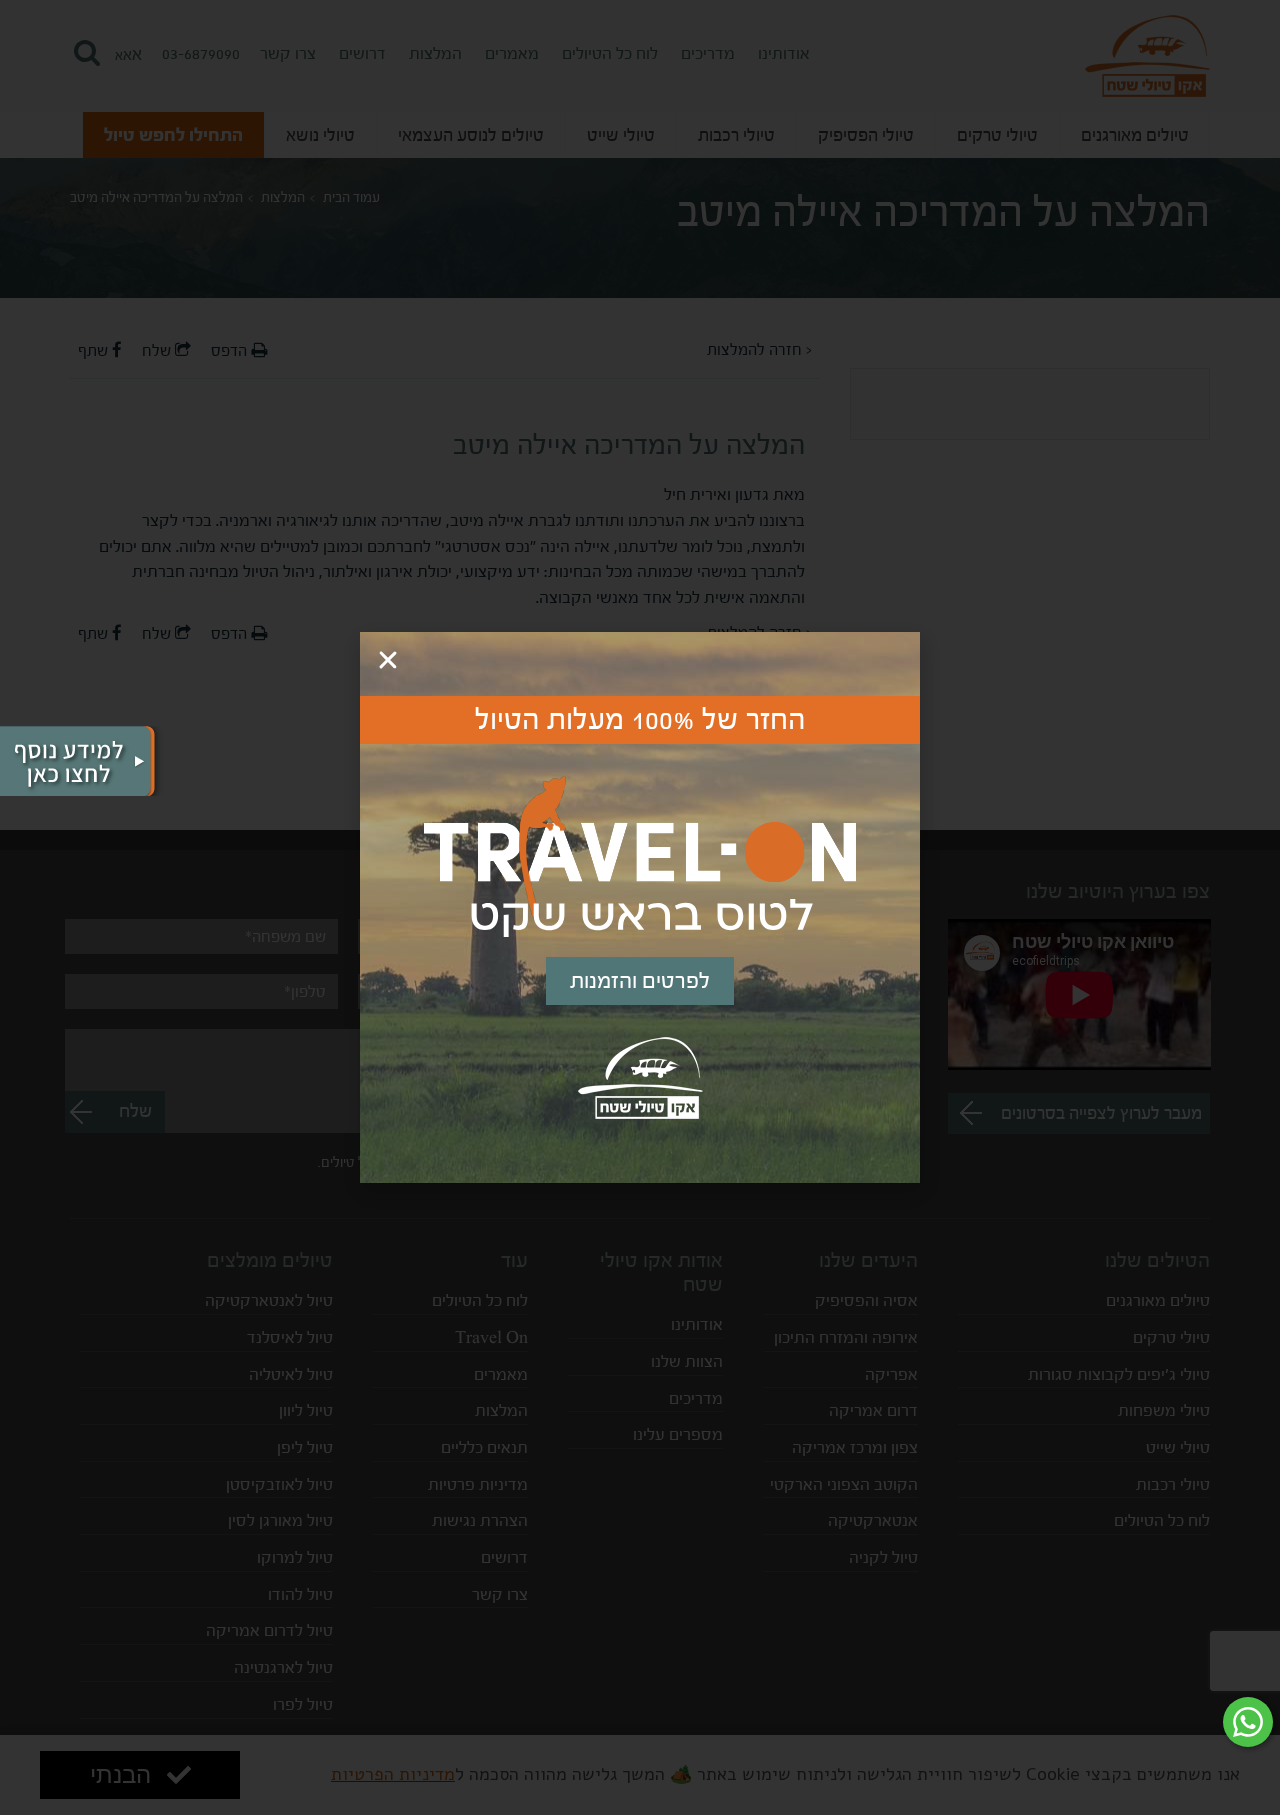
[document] (640, 907)
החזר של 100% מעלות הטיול (640, 720)
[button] (388, 660)
